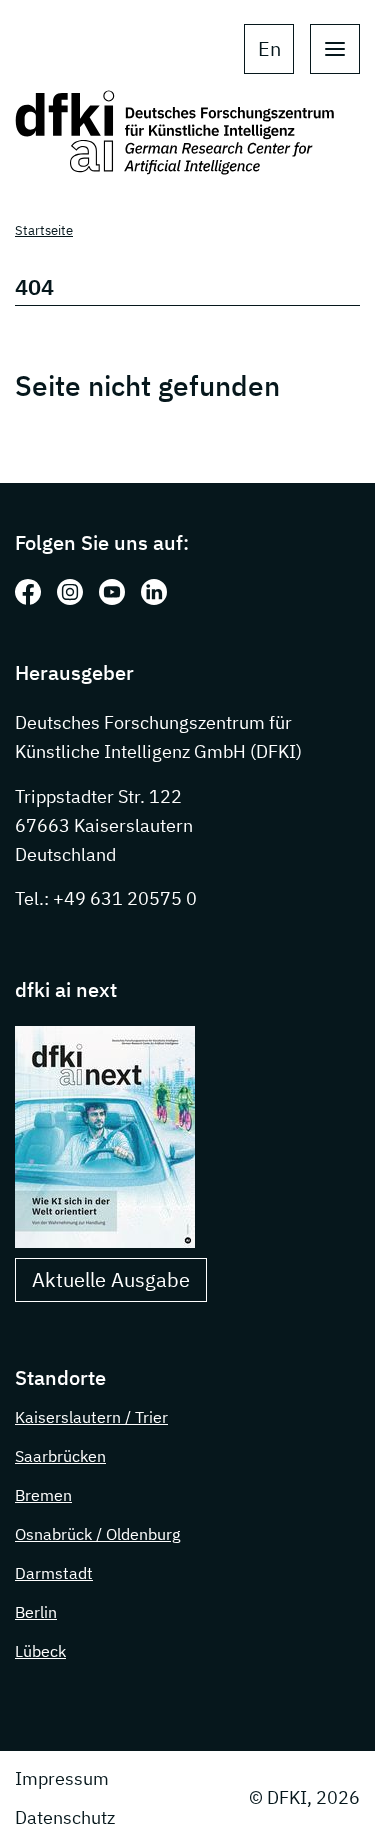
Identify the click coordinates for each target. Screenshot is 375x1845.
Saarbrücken (60, 1456)
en (269, 48)
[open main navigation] (335, 49)
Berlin (36, 1612)
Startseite (44, 230)
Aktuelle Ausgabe (111, 1279)
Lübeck (40, 1651)
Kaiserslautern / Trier (91, 1417)
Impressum (62, 1778)
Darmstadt (54, 1573)
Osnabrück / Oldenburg (97, 1534)
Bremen (43, 1495)
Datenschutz (65, 1817)
